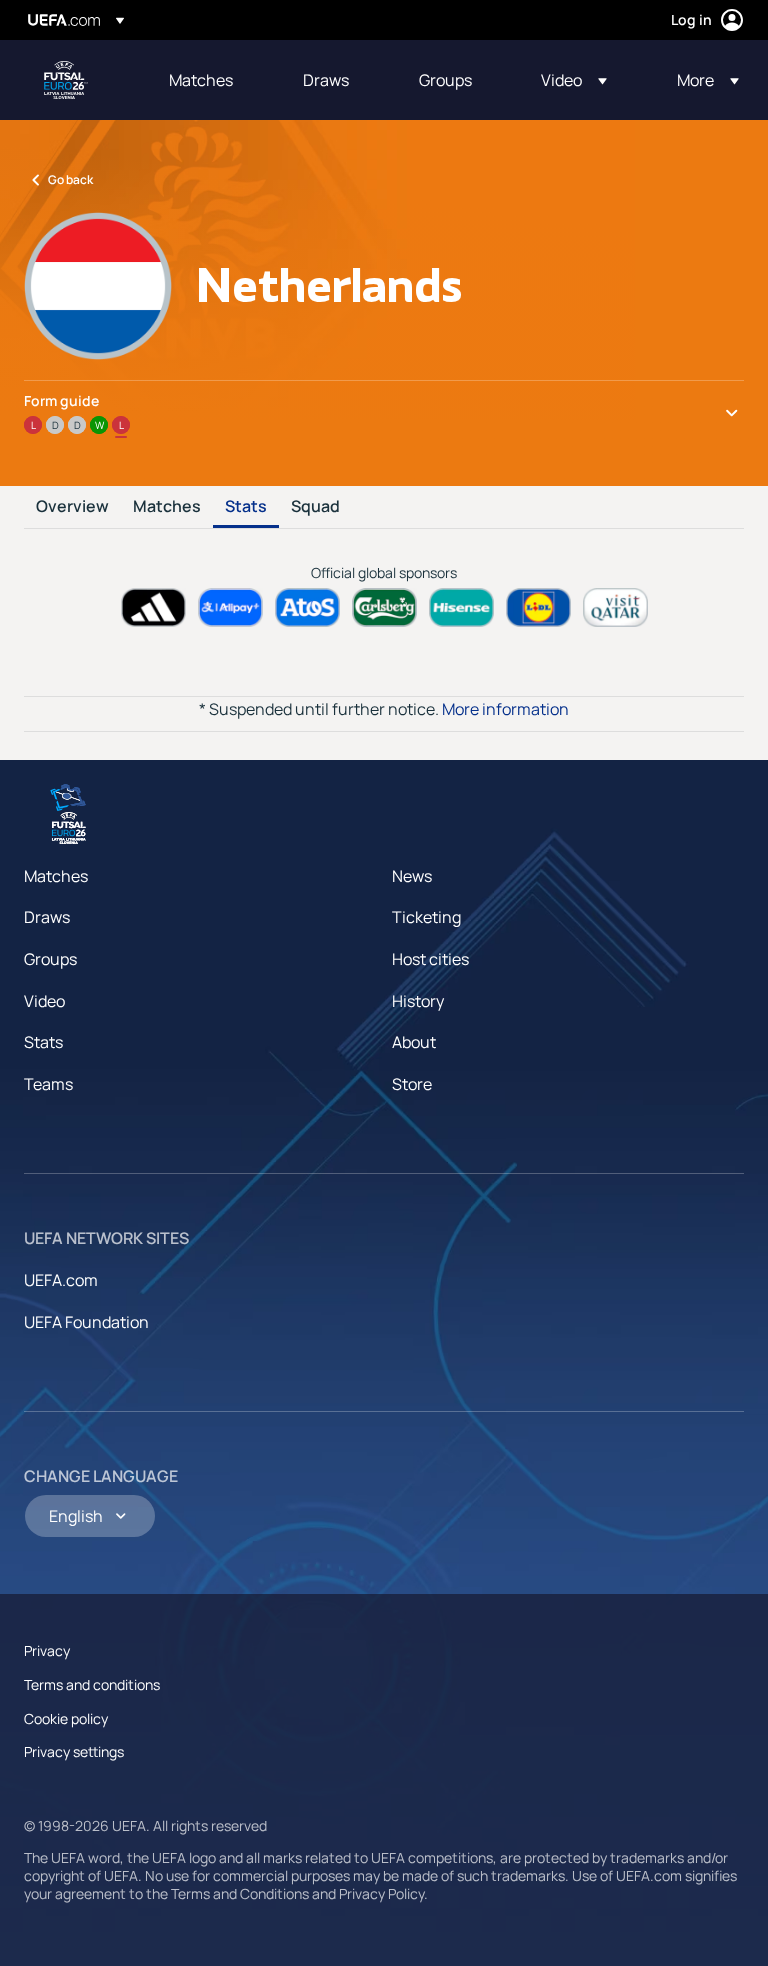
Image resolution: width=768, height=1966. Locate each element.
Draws (47, 917)
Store (412, 1084)
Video (44, 1001)
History (418, 1001)
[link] (201, 80)
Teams (48, 1084)
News (412, 876)
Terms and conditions (92, 1684)
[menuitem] (211, 80)
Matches (167, 507)
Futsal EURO (66, 80)
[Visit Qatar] (615, 607)
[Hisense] (461, 607)
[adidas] (153, 607)
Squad (315, 507)
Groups (50, 959)
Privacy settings (74, 1751)
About (414, 1042)
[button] (574, 80)
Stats (246, 507)
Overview (72, 507)
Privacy (47, 1650)
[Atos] (307, 607)
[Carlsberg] (384, 607)
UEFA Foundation (86, 1322)
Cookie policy (66, 1718)
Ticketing (426, 917)
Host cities (430, 959)
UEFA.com (61, 1280)
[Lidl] (538, 607)
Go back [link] (70, 179)
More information (505, 709)
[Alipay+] (230, 607)
